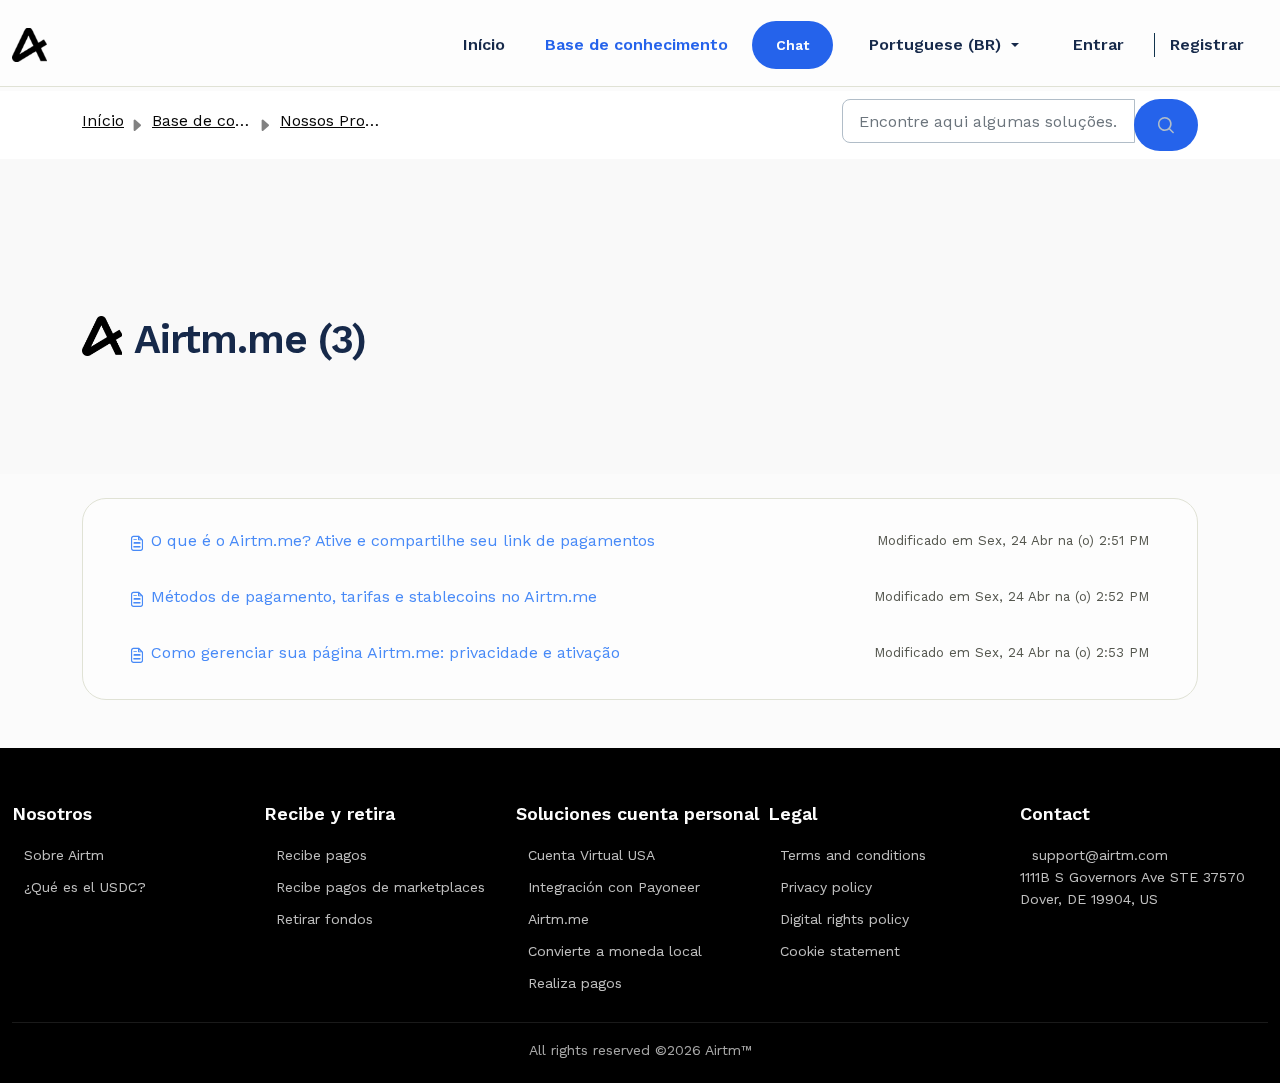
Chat (792, 45)
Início (484, 44)
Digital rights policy (844, 919)
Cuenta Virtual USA (591, 855)
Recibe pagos (321, 855)
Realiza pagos (575, 983)
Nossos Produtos (344, 120)
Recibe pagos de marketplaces (380, 887)
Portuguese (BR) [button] (935, 44)
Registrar (1207, 44)
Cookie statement (840, 951)
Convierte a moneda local (615, 951)
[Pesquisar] (1166, 125)
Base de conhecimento (636, 44)
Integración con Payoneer (614, 887)
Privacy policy (826, 887)
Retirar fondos (324, 919)
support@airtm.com (1100, 855)
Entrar (1098, 44)
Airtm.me (558, 919)
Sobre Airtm (64, 855)
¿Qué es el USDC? (85, 887)
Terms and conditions (853, 855)
